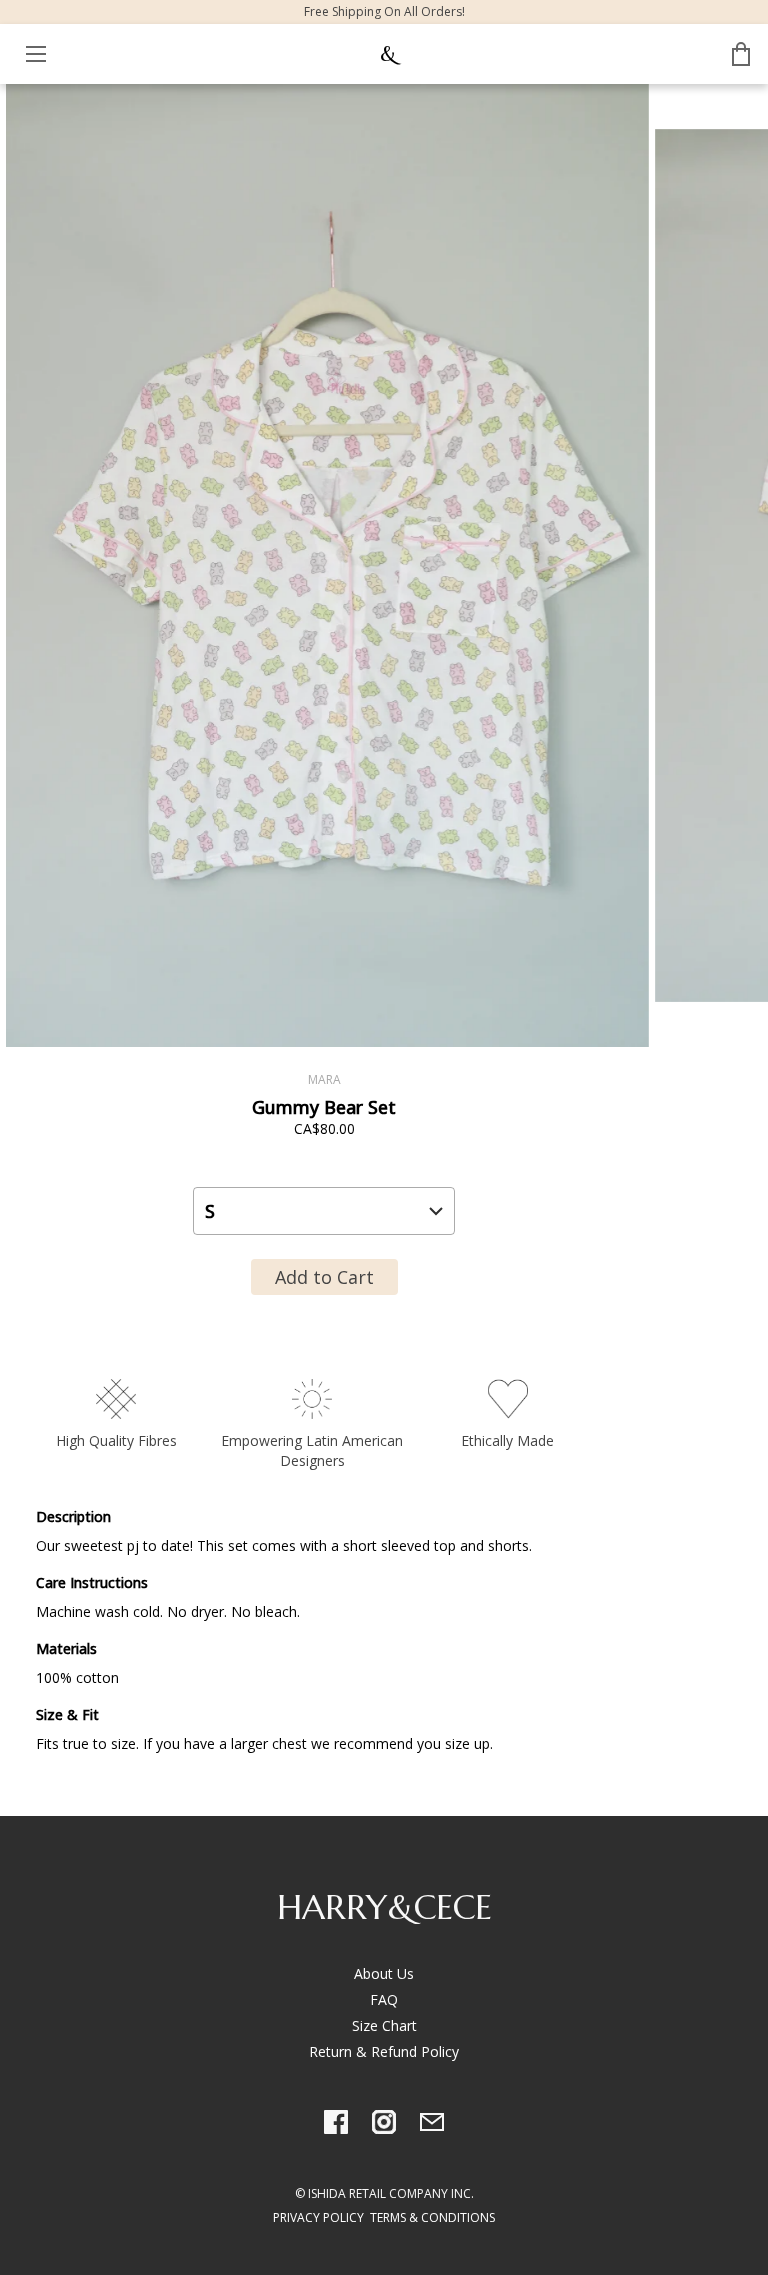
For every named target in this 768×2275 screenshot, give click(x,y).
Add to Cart (324, 1277)
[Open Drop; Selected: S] (324, 1211)
